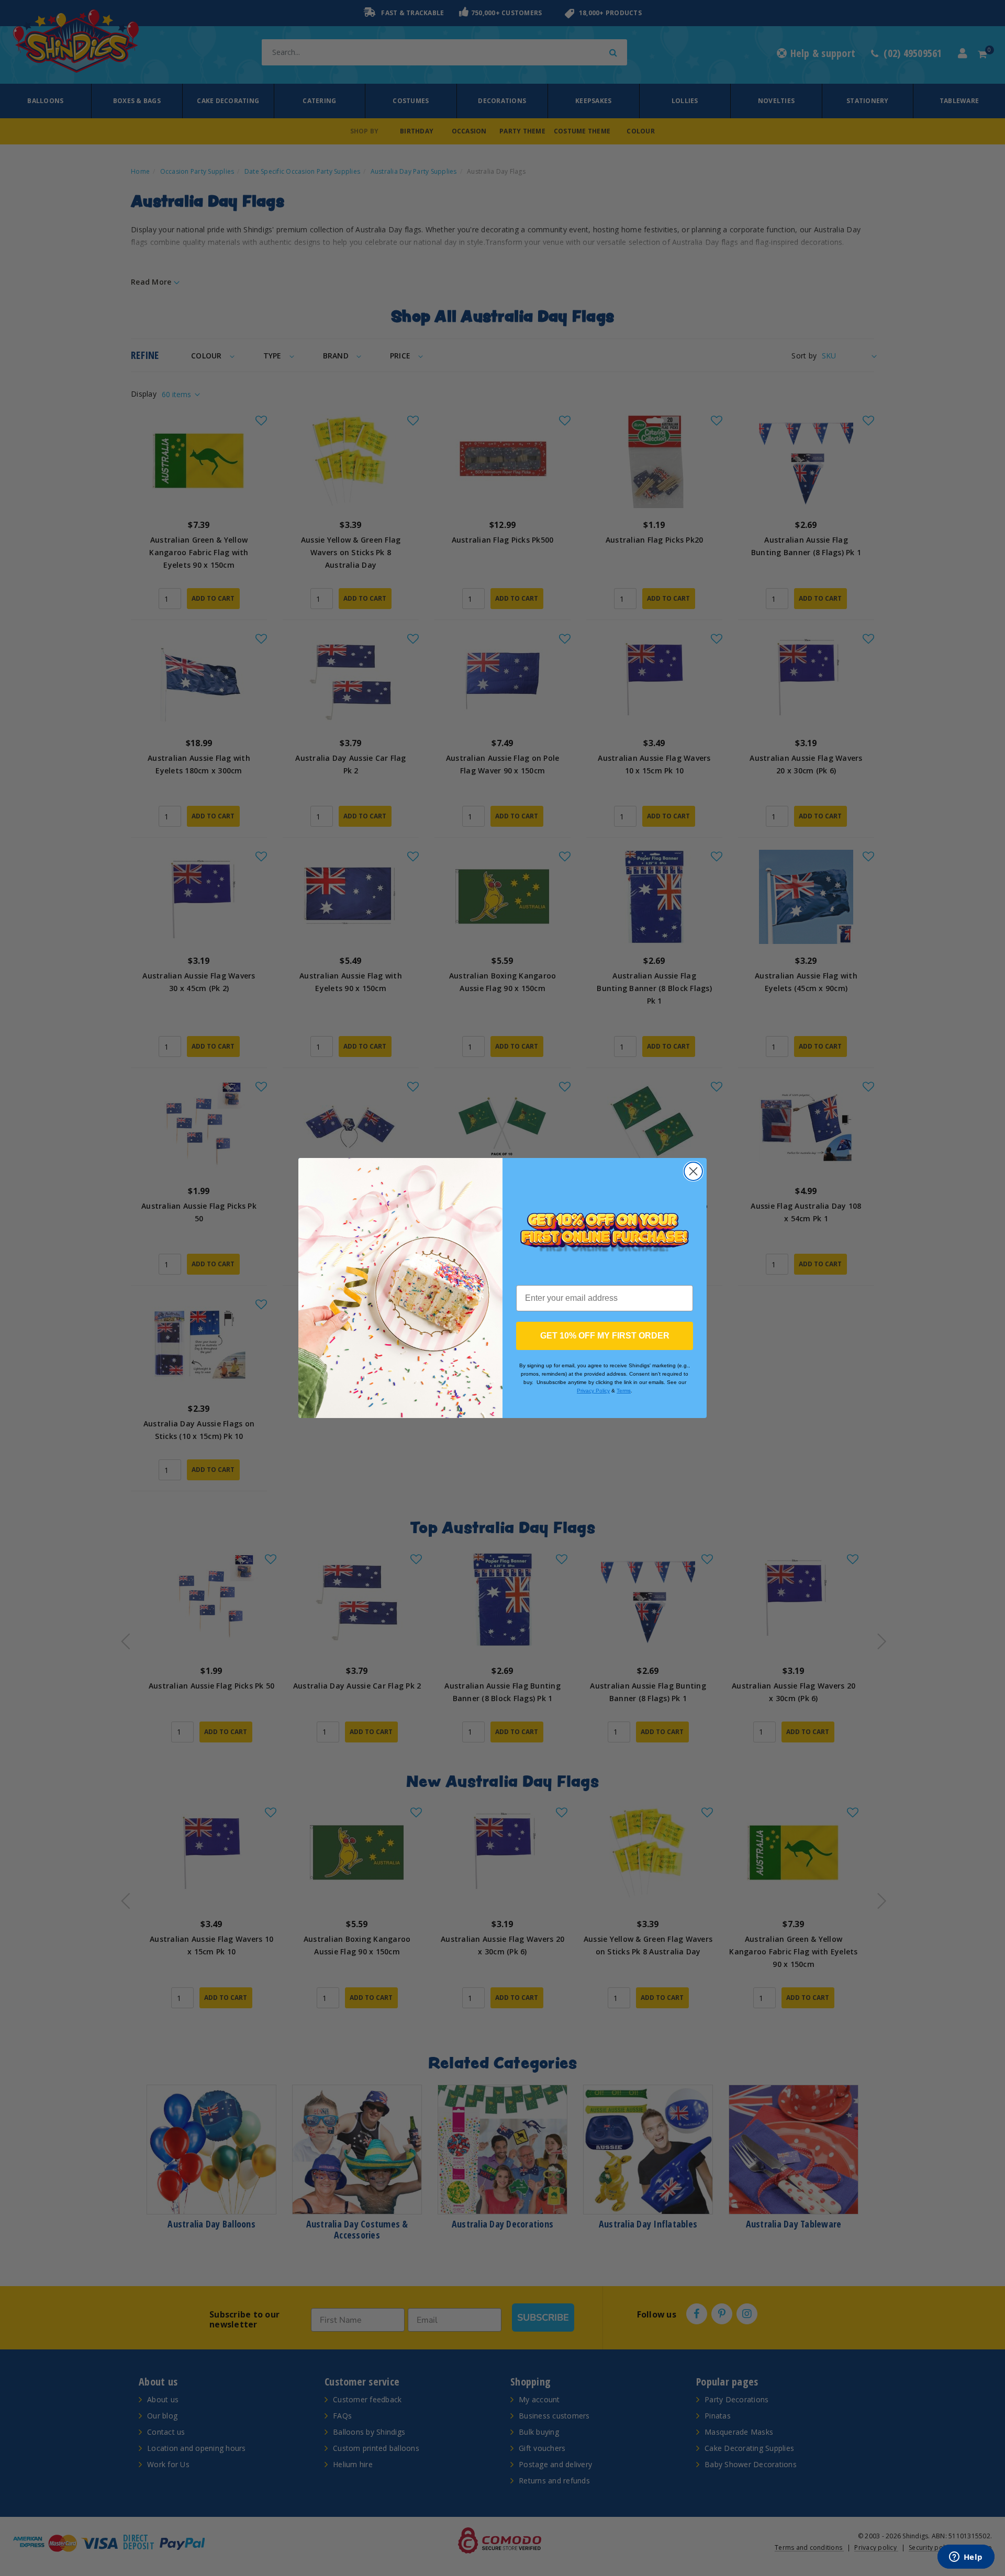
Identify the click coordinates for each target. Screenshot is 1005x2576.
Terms (624, 1391)
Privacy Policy (593, 1391)
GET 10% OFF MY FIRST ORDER (605, 1336)
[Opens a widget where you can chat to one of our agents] (966, 2558)
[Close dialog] (693, 1171)
